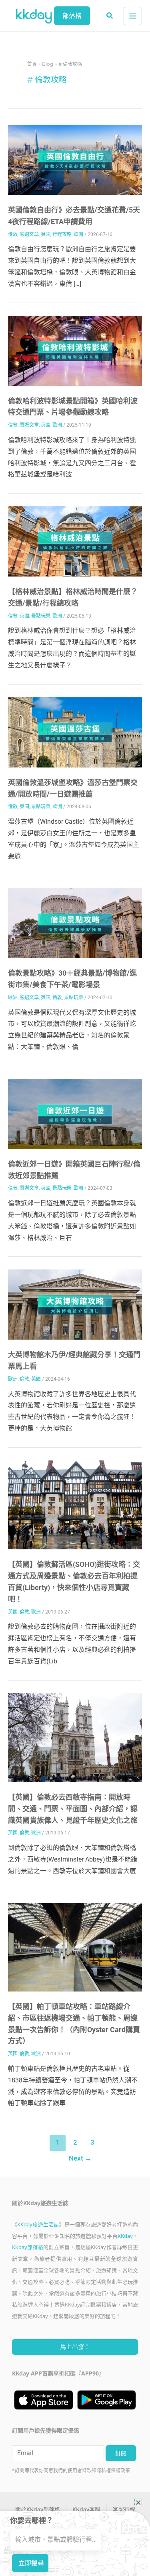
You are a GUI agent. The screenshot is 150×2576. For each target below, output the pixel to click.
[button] (138, 2502)
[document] (75, 1288)
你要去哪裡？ (32, 2520)
